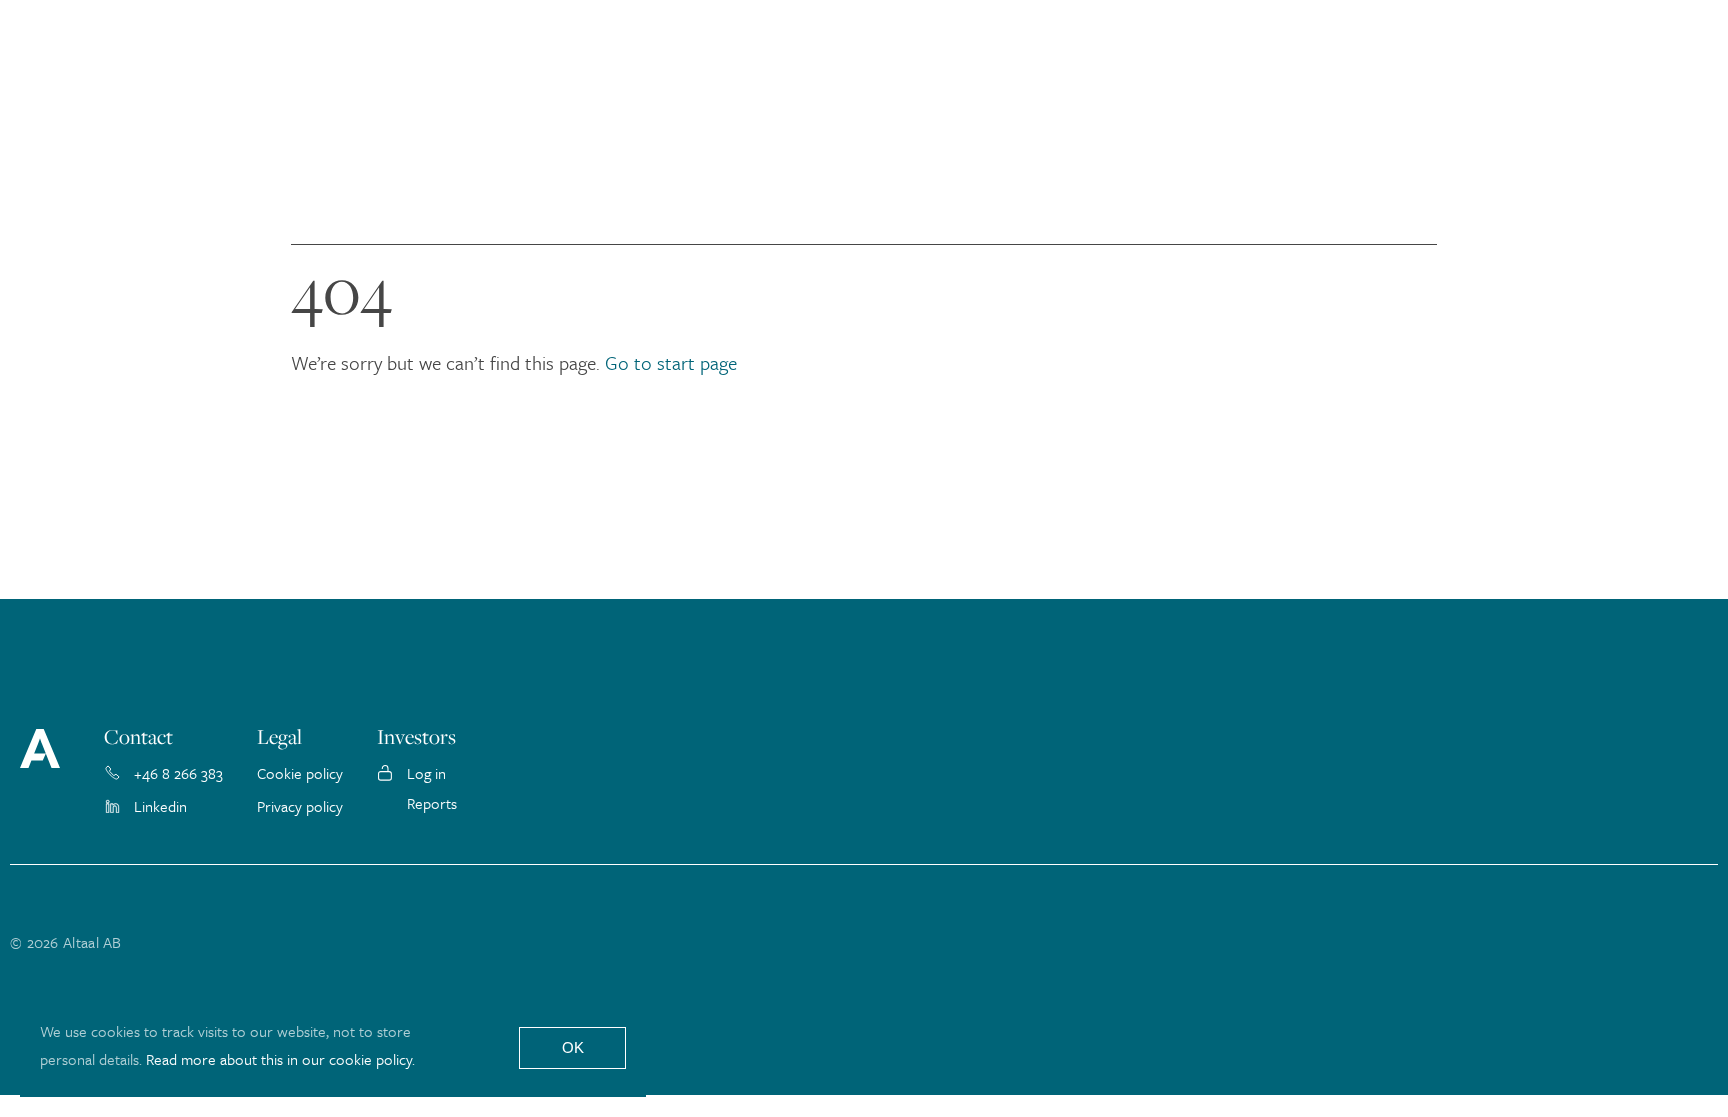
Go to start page (671, 362)
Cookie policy (300, 773)
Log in (426, 773)
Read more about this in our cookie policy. (280, 1059)
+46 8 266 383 (178, 773)
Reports (432, 803)
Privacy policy (300, 806)
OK (573, 1047)
